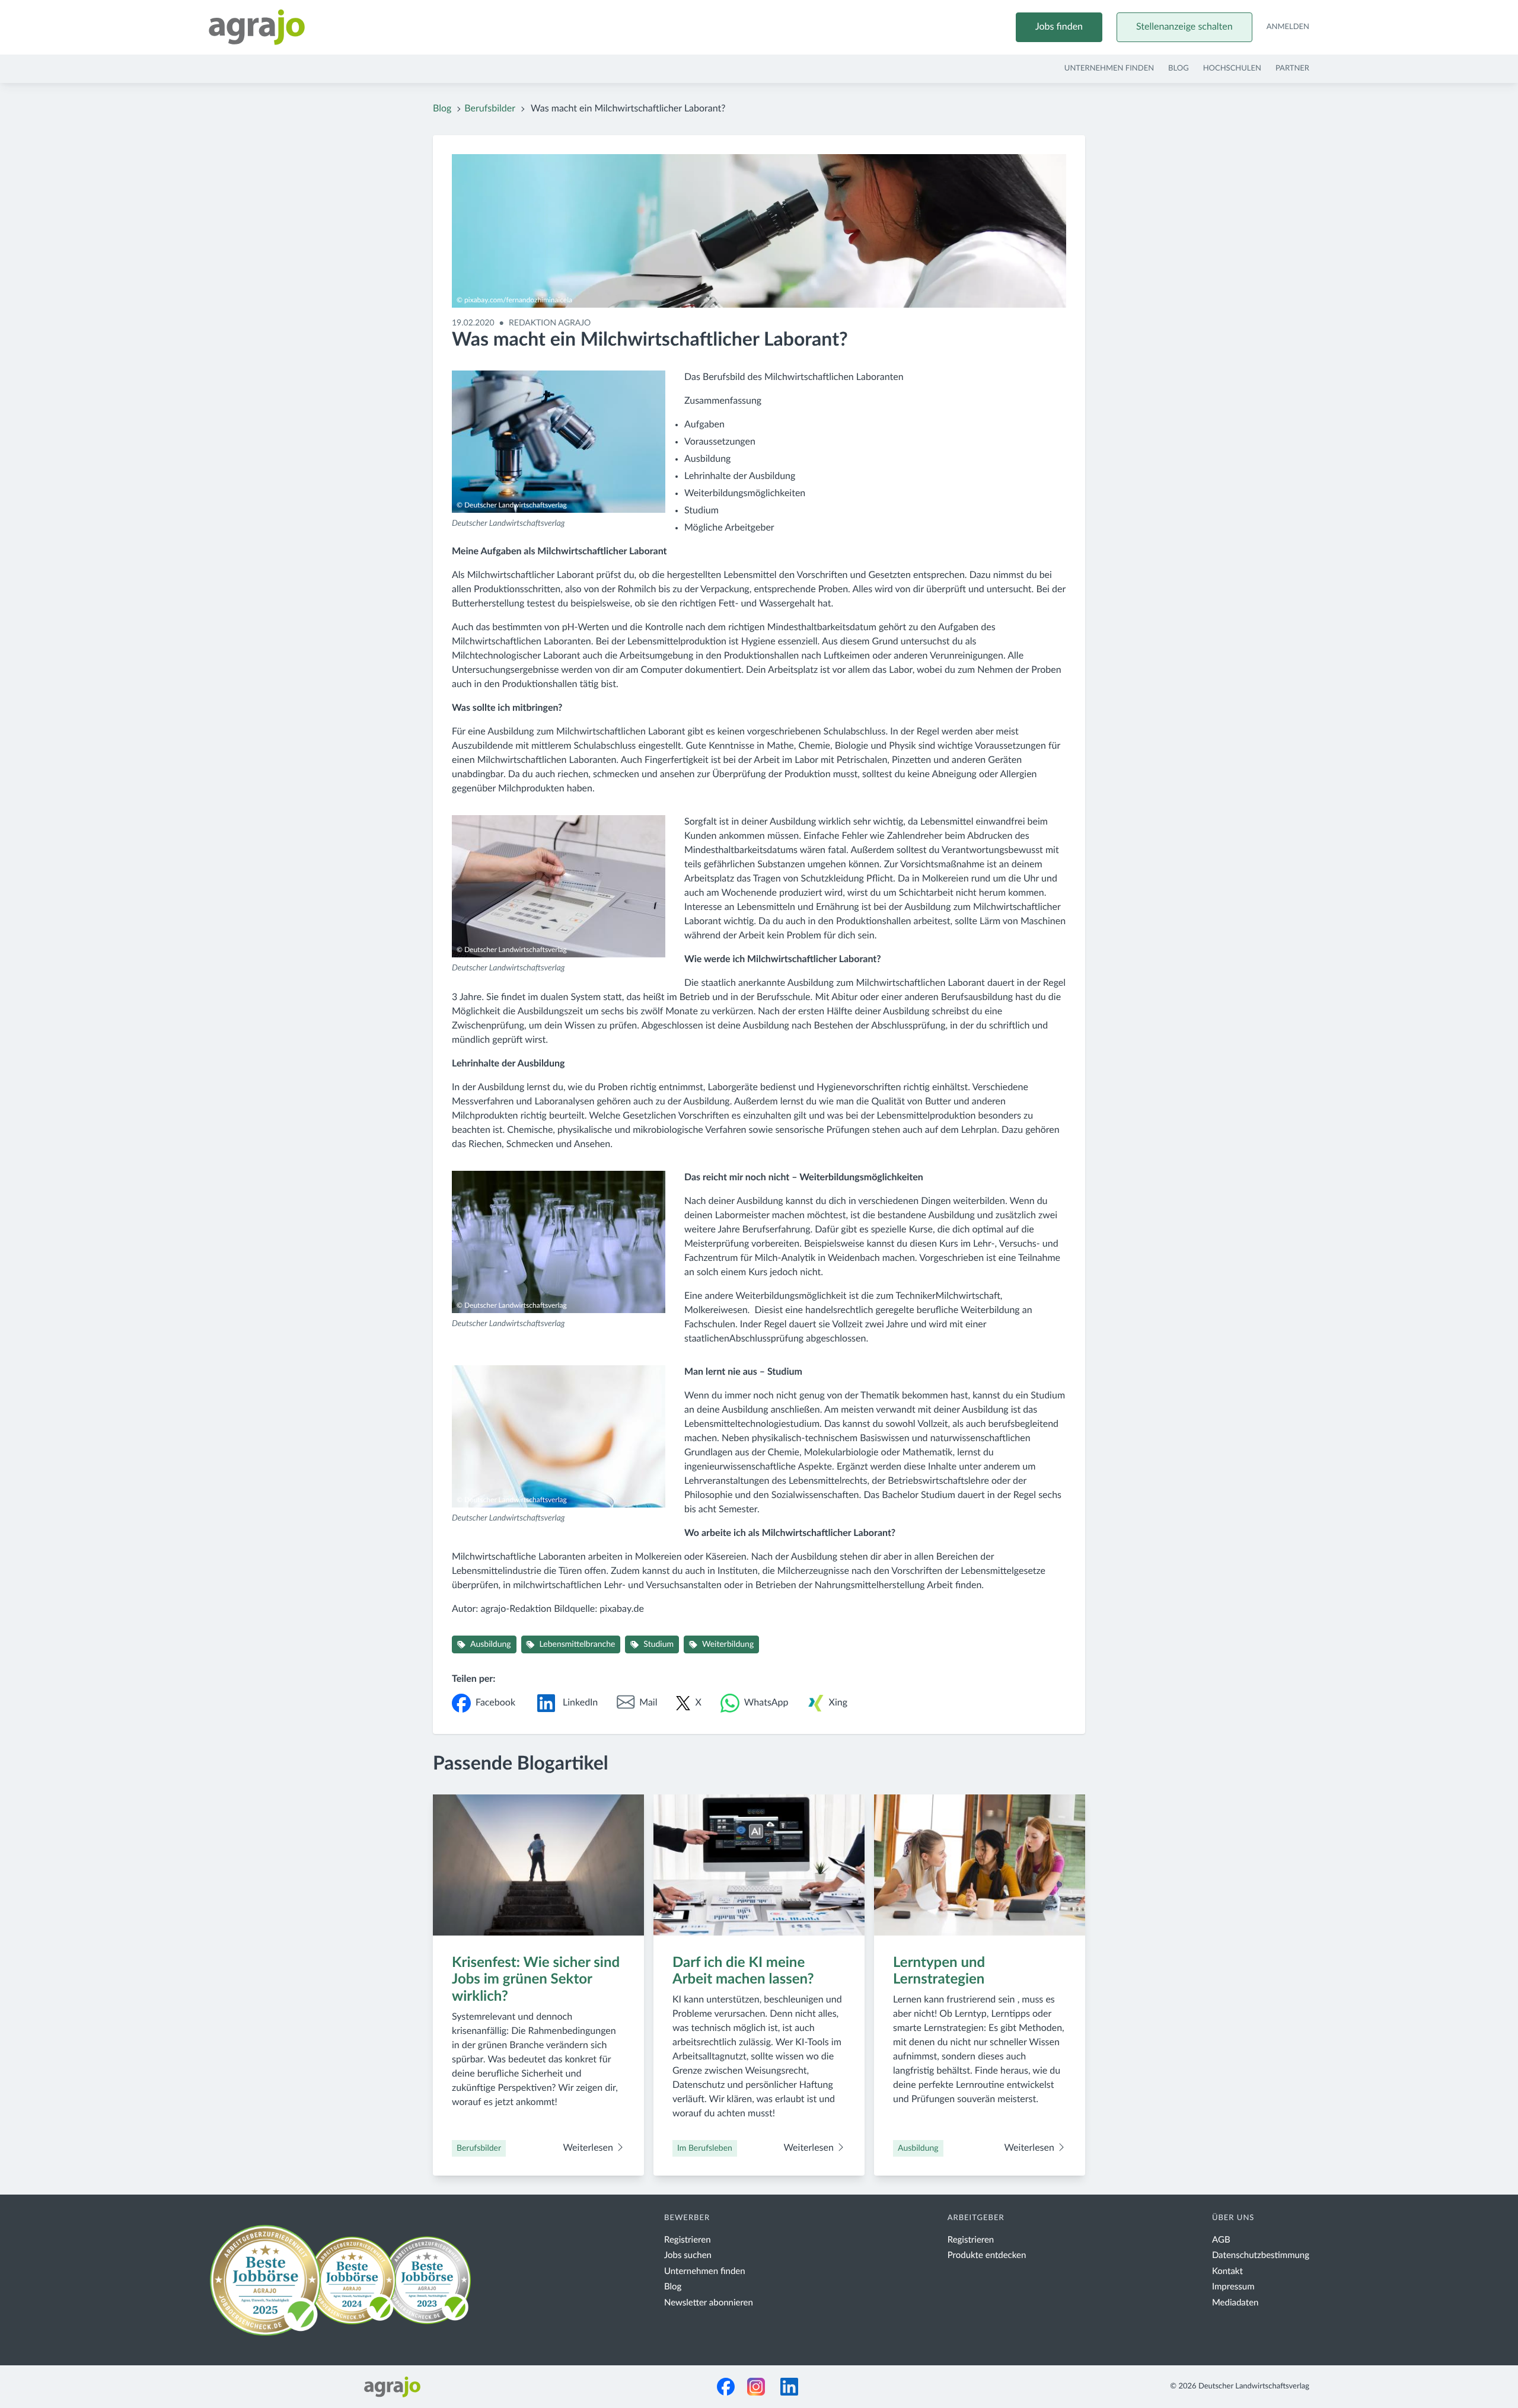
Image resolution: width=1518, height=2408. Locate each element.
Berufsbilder (490, 109)
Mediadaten (1235, 2303)
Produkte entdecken (987, 2255)
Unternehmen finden (1109, 68)
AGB (1221, 2240)
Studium (658, 1644)
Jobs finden (1059, 27)
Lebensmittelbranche (578, 1644)
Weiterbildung (728, 1644)
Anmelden (1288, 27)
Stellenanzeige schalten (1184, 27)
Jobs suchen (688, 2255)
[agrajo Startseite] (257, 27)
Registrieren (688, 2240)
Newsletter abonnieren (709, 2303)
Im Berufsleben (705, 2148)
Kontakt (1227, 2271)
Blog (1179, 68)
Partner (1292, 68)
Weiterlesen (589, 2148)
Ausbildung (491, 1644)
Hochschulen (1232, 68)
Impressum (1233, 2287)
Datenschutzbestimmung (1261, 2255)
